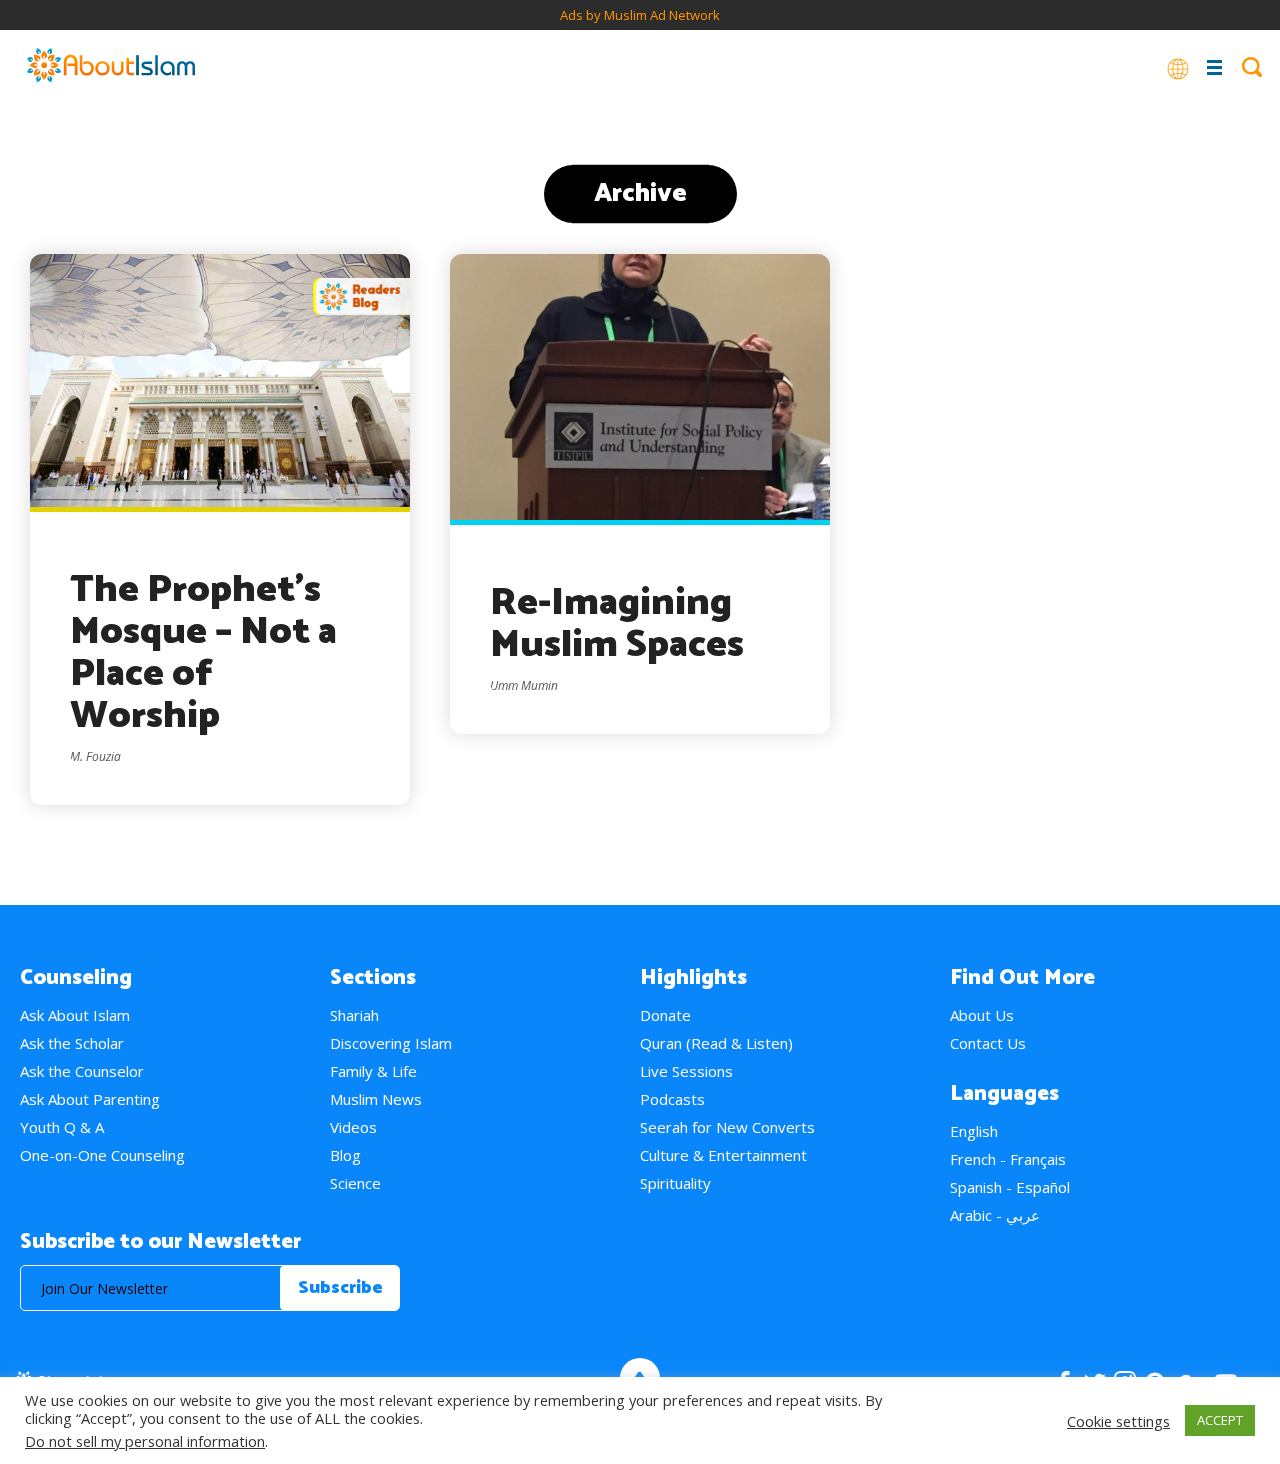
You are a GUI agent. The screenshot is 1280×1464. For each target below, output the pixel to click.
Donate (665, 1015)
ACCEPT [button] (1220, 1420)
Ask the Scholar (72, 1043)
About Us (982, 1015)
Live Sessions (686, 1071)
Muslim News (376, 1099)
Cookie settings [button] (1118, 1421)
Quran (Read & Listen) (716, 1043)
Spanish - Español (1010, 1187)
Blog (345, 1155)
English (974, 1131)
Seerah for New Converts (727, 1127)
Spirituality (675, 1183)
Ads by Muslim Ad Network (640, 15)
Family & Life (373, 1071)
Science (355, 1183)
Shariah (354, 1015)
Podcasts (672, 1099)
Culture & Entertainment (723, 1155)
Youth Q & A (62, 1127)
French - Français (1008, 1159)
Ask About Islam (75, 1015)
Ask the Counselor (82, 1071)
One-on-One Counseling (102, 1155)
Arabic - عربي (995, 1215)
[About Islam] (111, 67)
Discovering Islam (391, 1043)
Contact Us (988, 1043)
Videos (353, 1127)
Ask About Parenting (90, 1099)
